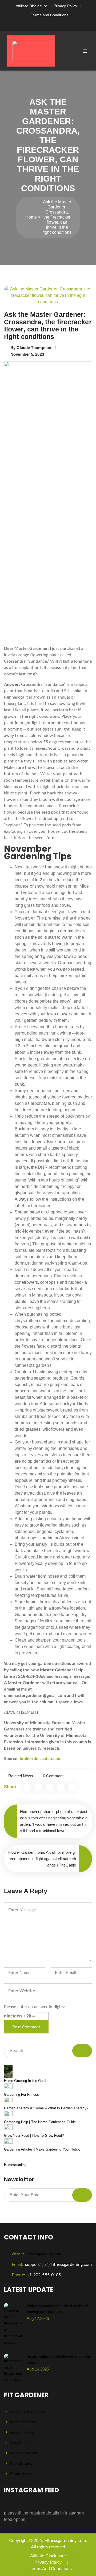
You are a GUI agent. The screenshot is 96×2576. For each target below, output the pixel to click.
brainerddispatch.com (41, 1759)
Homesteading (15, 2165)
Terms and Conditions (50, 15)
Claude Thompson (34, 348)
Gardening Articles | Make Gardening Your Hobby (42, 2149)
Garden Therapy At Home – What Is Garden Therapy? (46, 2108)
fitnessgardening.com (36, 2254)
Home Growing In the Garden (27, 2081)
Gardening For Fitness (21, 2095)
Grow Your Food (23, 2443)
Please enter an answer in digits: (34, 2007)
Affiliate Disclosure (31, 6)
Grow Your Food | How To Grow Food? (34, 2136)
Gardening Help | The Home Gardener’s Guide (40, 2122)
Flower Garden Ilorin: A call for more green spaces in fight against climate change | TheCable (42, 1859)
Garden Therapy (23, 2422)
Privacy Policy (65, 6)
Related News (21, 1776)
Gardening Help (22, 2432)
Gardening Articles (25, 2453)
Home (31, 217)
